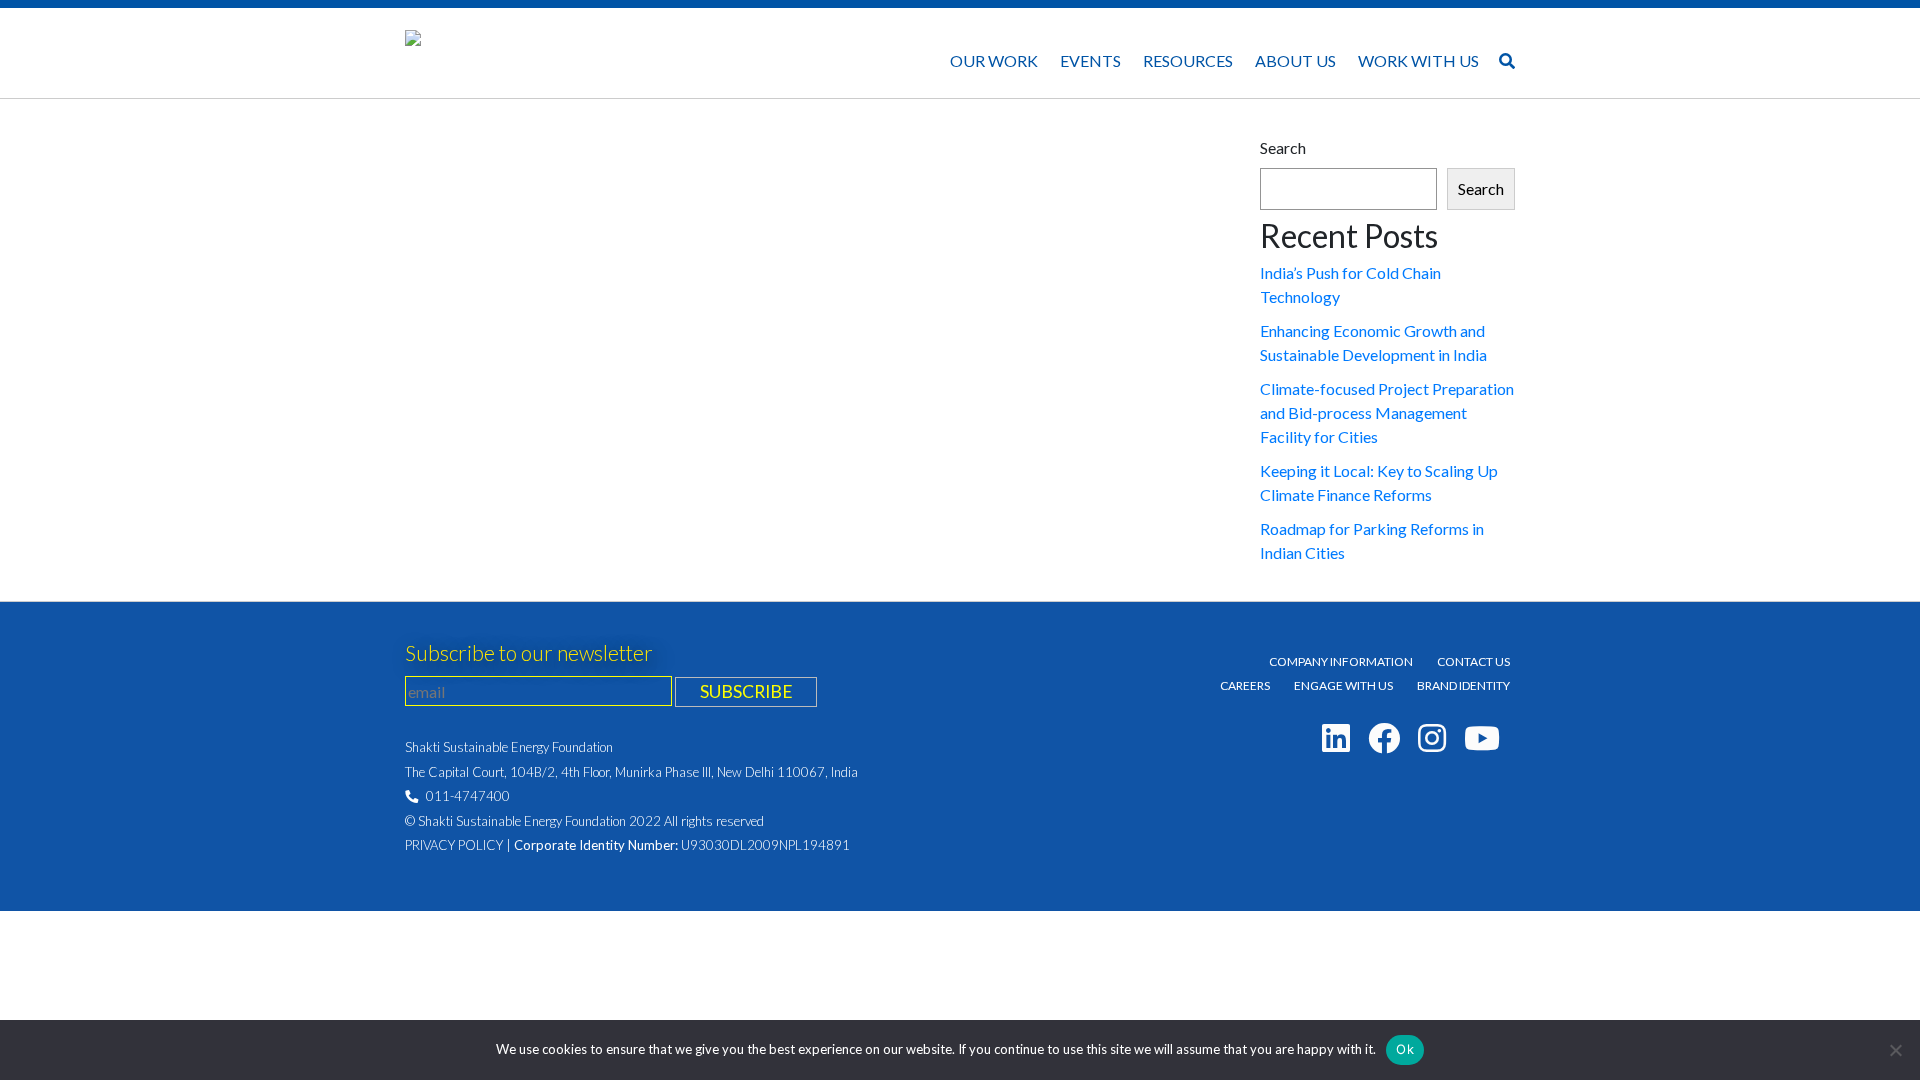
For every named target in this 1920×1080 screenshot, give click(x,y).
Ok (1405, 1049)
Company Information (1341, 661)
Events (1090, 60)
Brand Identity (1463, 685)
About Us (1295, 60)
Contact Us (1473, 661)
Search (1283, 147)
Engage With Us (1343, 685)
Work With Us (1418, 60)
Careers (1245, 685)
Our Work (994, 60)
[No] (1895, 1050)
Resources (1188, 60)
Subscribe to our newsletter (529, 652)
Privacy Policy (454, 845)
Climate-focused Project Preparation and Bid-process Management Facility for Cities (1387, 412)
